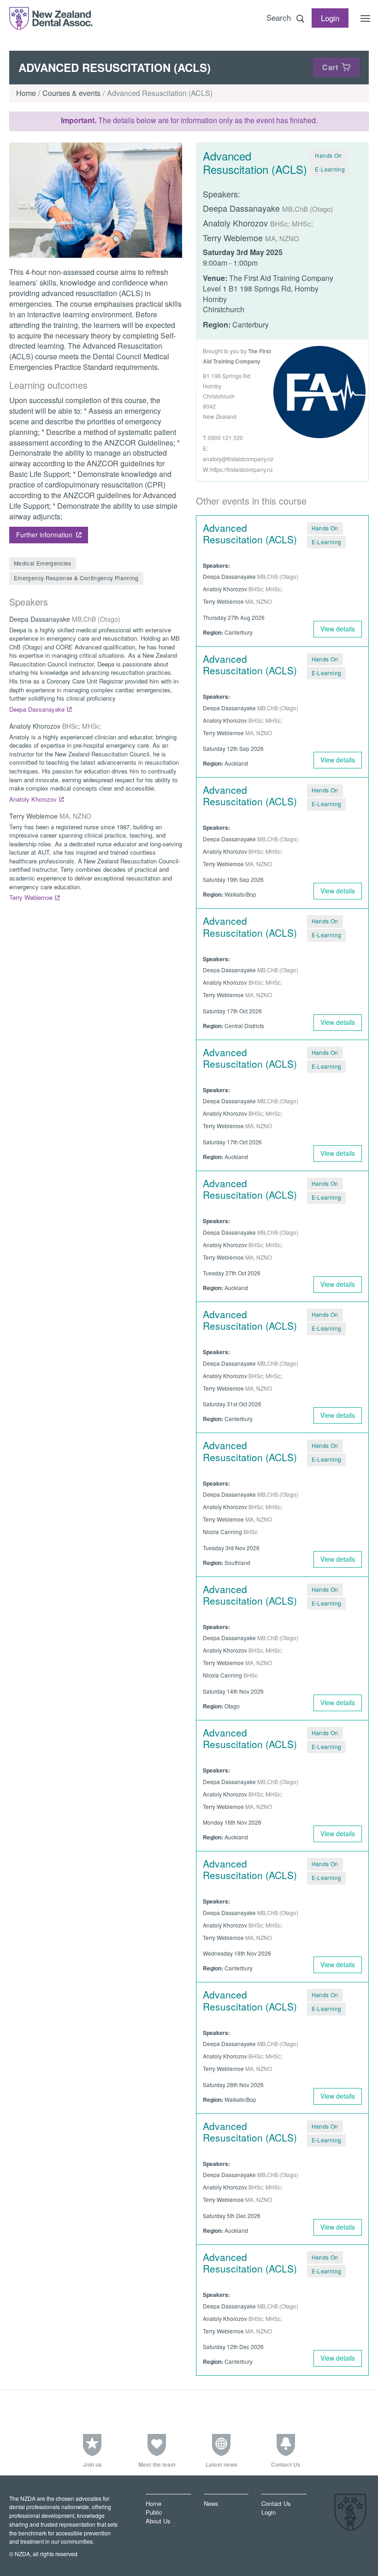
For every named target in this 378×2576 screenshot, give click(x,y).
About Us (158, 2521)
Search (279, 17)
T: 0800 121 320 (223, 437)
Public (154, 2512)
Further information (44, 535)
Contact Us (276, 2503)
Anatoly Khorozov (33, 799)
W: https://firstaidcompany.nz (238, 469)
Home (26, 93)
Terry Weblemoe (31, 897)
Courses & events (71, 93)
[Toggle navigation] (366, 18)
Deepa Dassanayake (37, 709)
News (211, 2503)
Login (269, 2512)
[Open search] (300, 18)
